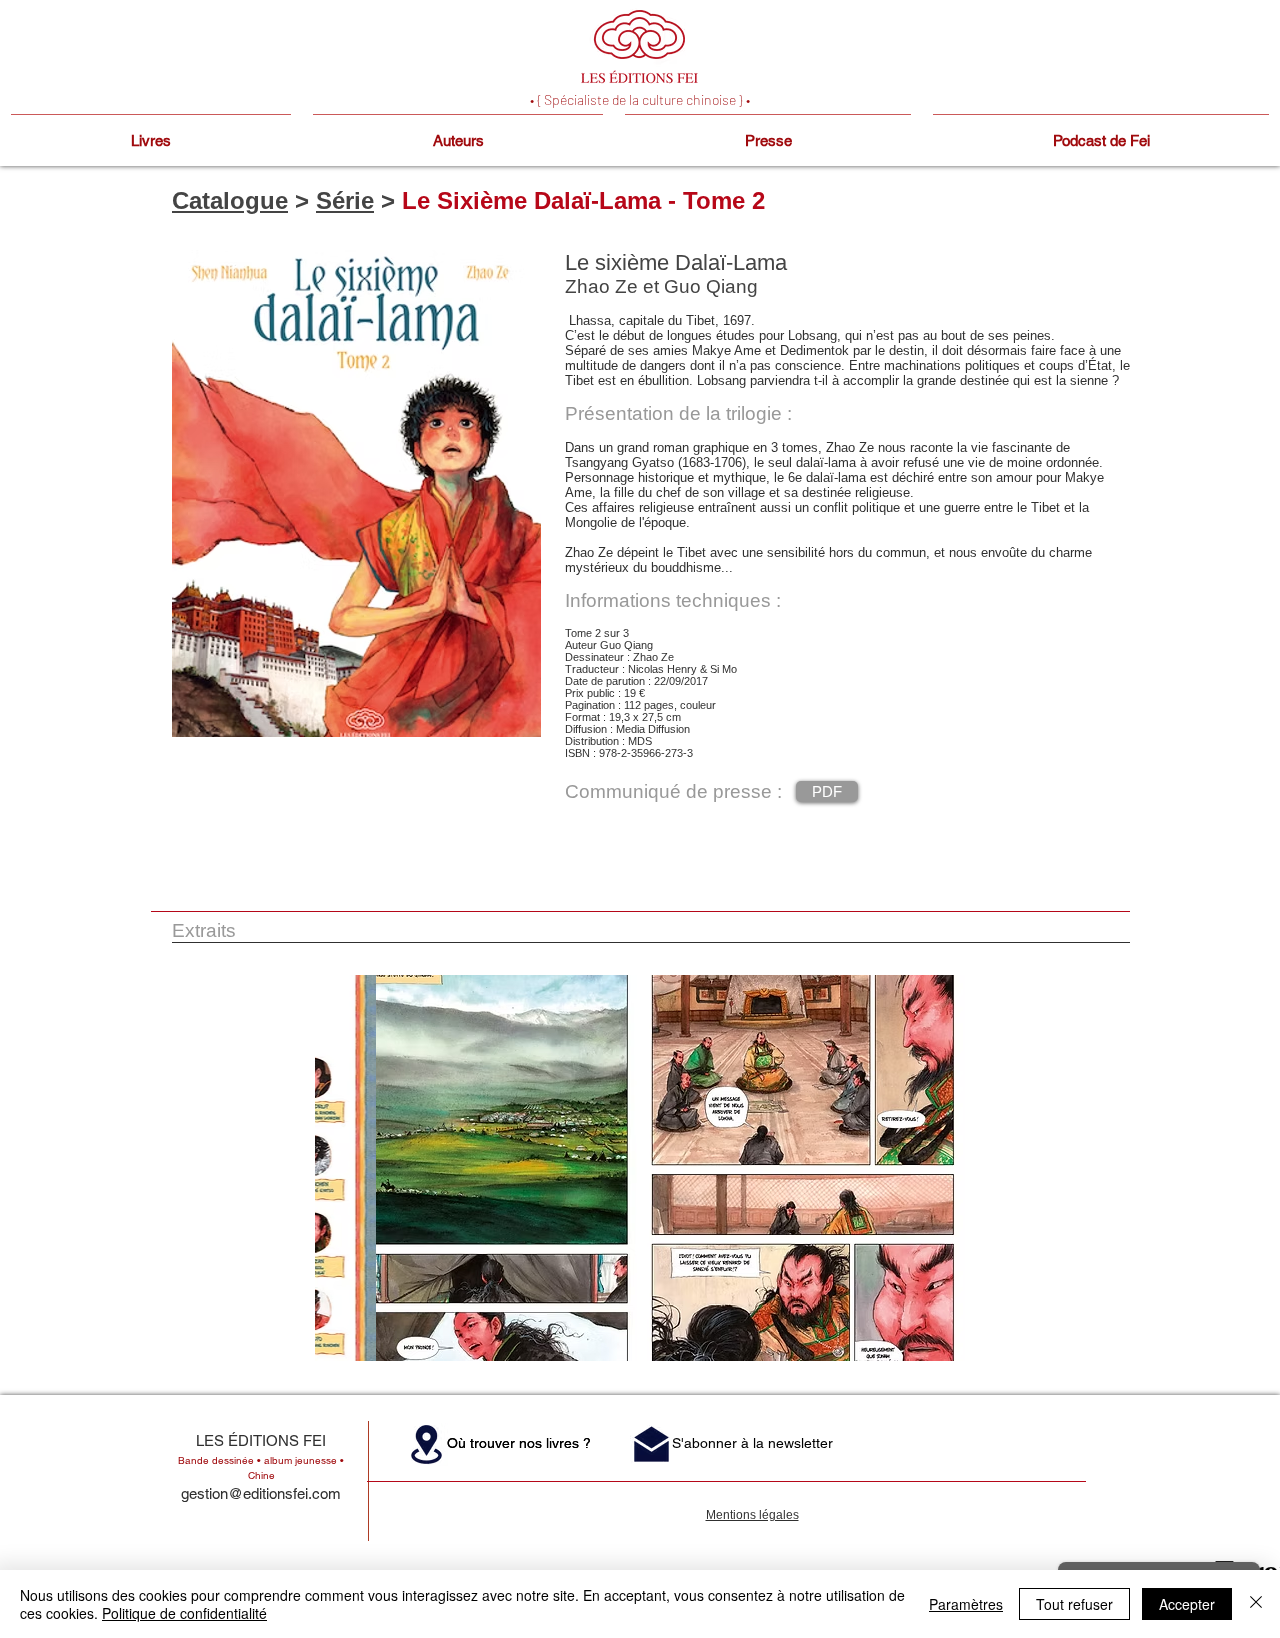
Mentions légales (752, 1515)
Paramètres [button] (966, 1604)
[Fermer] (1256, 1604)
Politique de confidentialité (184, 1613)
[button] (476, 1168)
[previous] (351, 1178)
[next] (928, 1178)
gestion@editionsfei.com (261, 1493)
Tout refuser (1074, 1604)
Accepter (1187, 1604)
